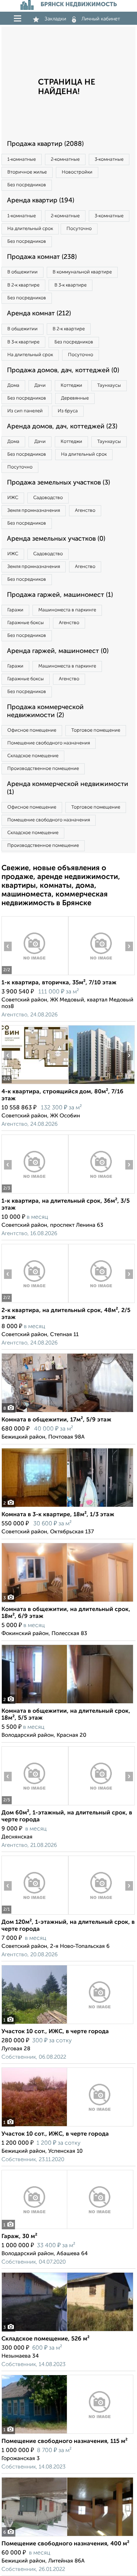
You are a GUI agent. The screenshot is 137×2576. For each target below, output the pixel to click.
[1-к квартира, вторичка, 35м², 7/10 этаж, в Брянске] (35, 975)
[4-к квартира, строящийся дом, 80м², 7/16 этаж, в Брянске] (35, 1084)
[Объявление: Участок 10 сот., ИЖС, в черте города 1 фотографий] (67, 2024)
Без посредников (27, 185)
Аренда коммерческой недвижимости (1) (68, 788)
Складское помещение (33, 756)
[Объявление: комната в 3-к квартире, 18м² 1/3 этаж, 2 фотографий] (67, 1507)
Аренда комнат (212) (39, 314)
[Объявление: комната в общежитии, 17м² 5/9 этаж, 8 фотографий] (67, 1412)
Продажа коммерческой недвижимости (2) (45, 711)
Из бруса (68, 411)
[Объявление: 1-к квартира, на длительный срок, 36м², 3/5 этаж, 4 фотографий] (35, 1193)
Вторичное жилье (27, 172)
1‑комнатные (22, 159)
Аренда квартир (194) (41, 201)
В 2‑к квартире (23, 285)
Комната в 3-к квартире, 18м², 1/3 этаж (58, 1515)
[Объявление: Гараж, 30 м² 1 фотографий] (67, 2229)
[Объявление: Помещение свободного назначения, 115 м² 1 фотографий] (67, 2434)
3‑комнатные (109, 159)
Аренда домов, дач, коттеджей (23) (62, 427)
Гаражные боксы (26, 623)
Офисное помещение (32, 730)
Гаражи (15, 610)
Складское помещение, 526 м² (45, 2339)
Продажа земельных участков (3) (58, 483)
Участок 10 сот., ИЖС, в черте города (55, 2032)
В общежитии (22, 272)
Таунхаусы (109, 386)
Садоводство (48, 498)
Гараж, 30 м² (19, 2237)
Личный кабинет (101, 19)
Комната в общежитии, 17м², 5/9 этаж (56, 1420)
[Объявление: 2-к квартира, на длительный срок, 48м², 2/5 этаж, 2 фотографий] (35, 1303)
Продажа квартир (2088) (45, 144)
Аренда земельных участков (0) (56, 539)
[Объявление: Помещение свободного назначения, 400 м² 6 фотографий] (67, 2536)
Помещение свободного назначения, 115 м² (64, 2441)
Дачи (40, 386)
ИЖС (13, 498)
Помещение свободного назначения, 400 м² (65, 2544)
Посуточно (79, 229)
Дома (13, 386)
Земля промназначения (34, 511)
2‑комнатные (65, 159)
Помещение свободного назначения (49, 743)
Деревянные (75, 398)
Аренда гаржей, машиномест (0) (58, 651)
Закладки (55, 19)
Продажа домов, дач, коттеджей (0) (63, 370)
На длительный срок (30, 229)
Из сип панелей (25, 411)
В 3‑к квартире (71, 285)
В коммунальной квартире (82, 272)
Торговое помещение (96, 730)
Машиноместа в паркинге (67, 610)
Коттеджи (71, 386)
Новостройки (77, 172)
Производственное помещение (43, 769)
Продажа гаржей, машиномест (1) (60, 595)
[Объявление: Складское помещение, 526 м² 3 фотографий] (67, 2331)
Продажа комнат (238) (42, 257)
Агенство (85, 511)
